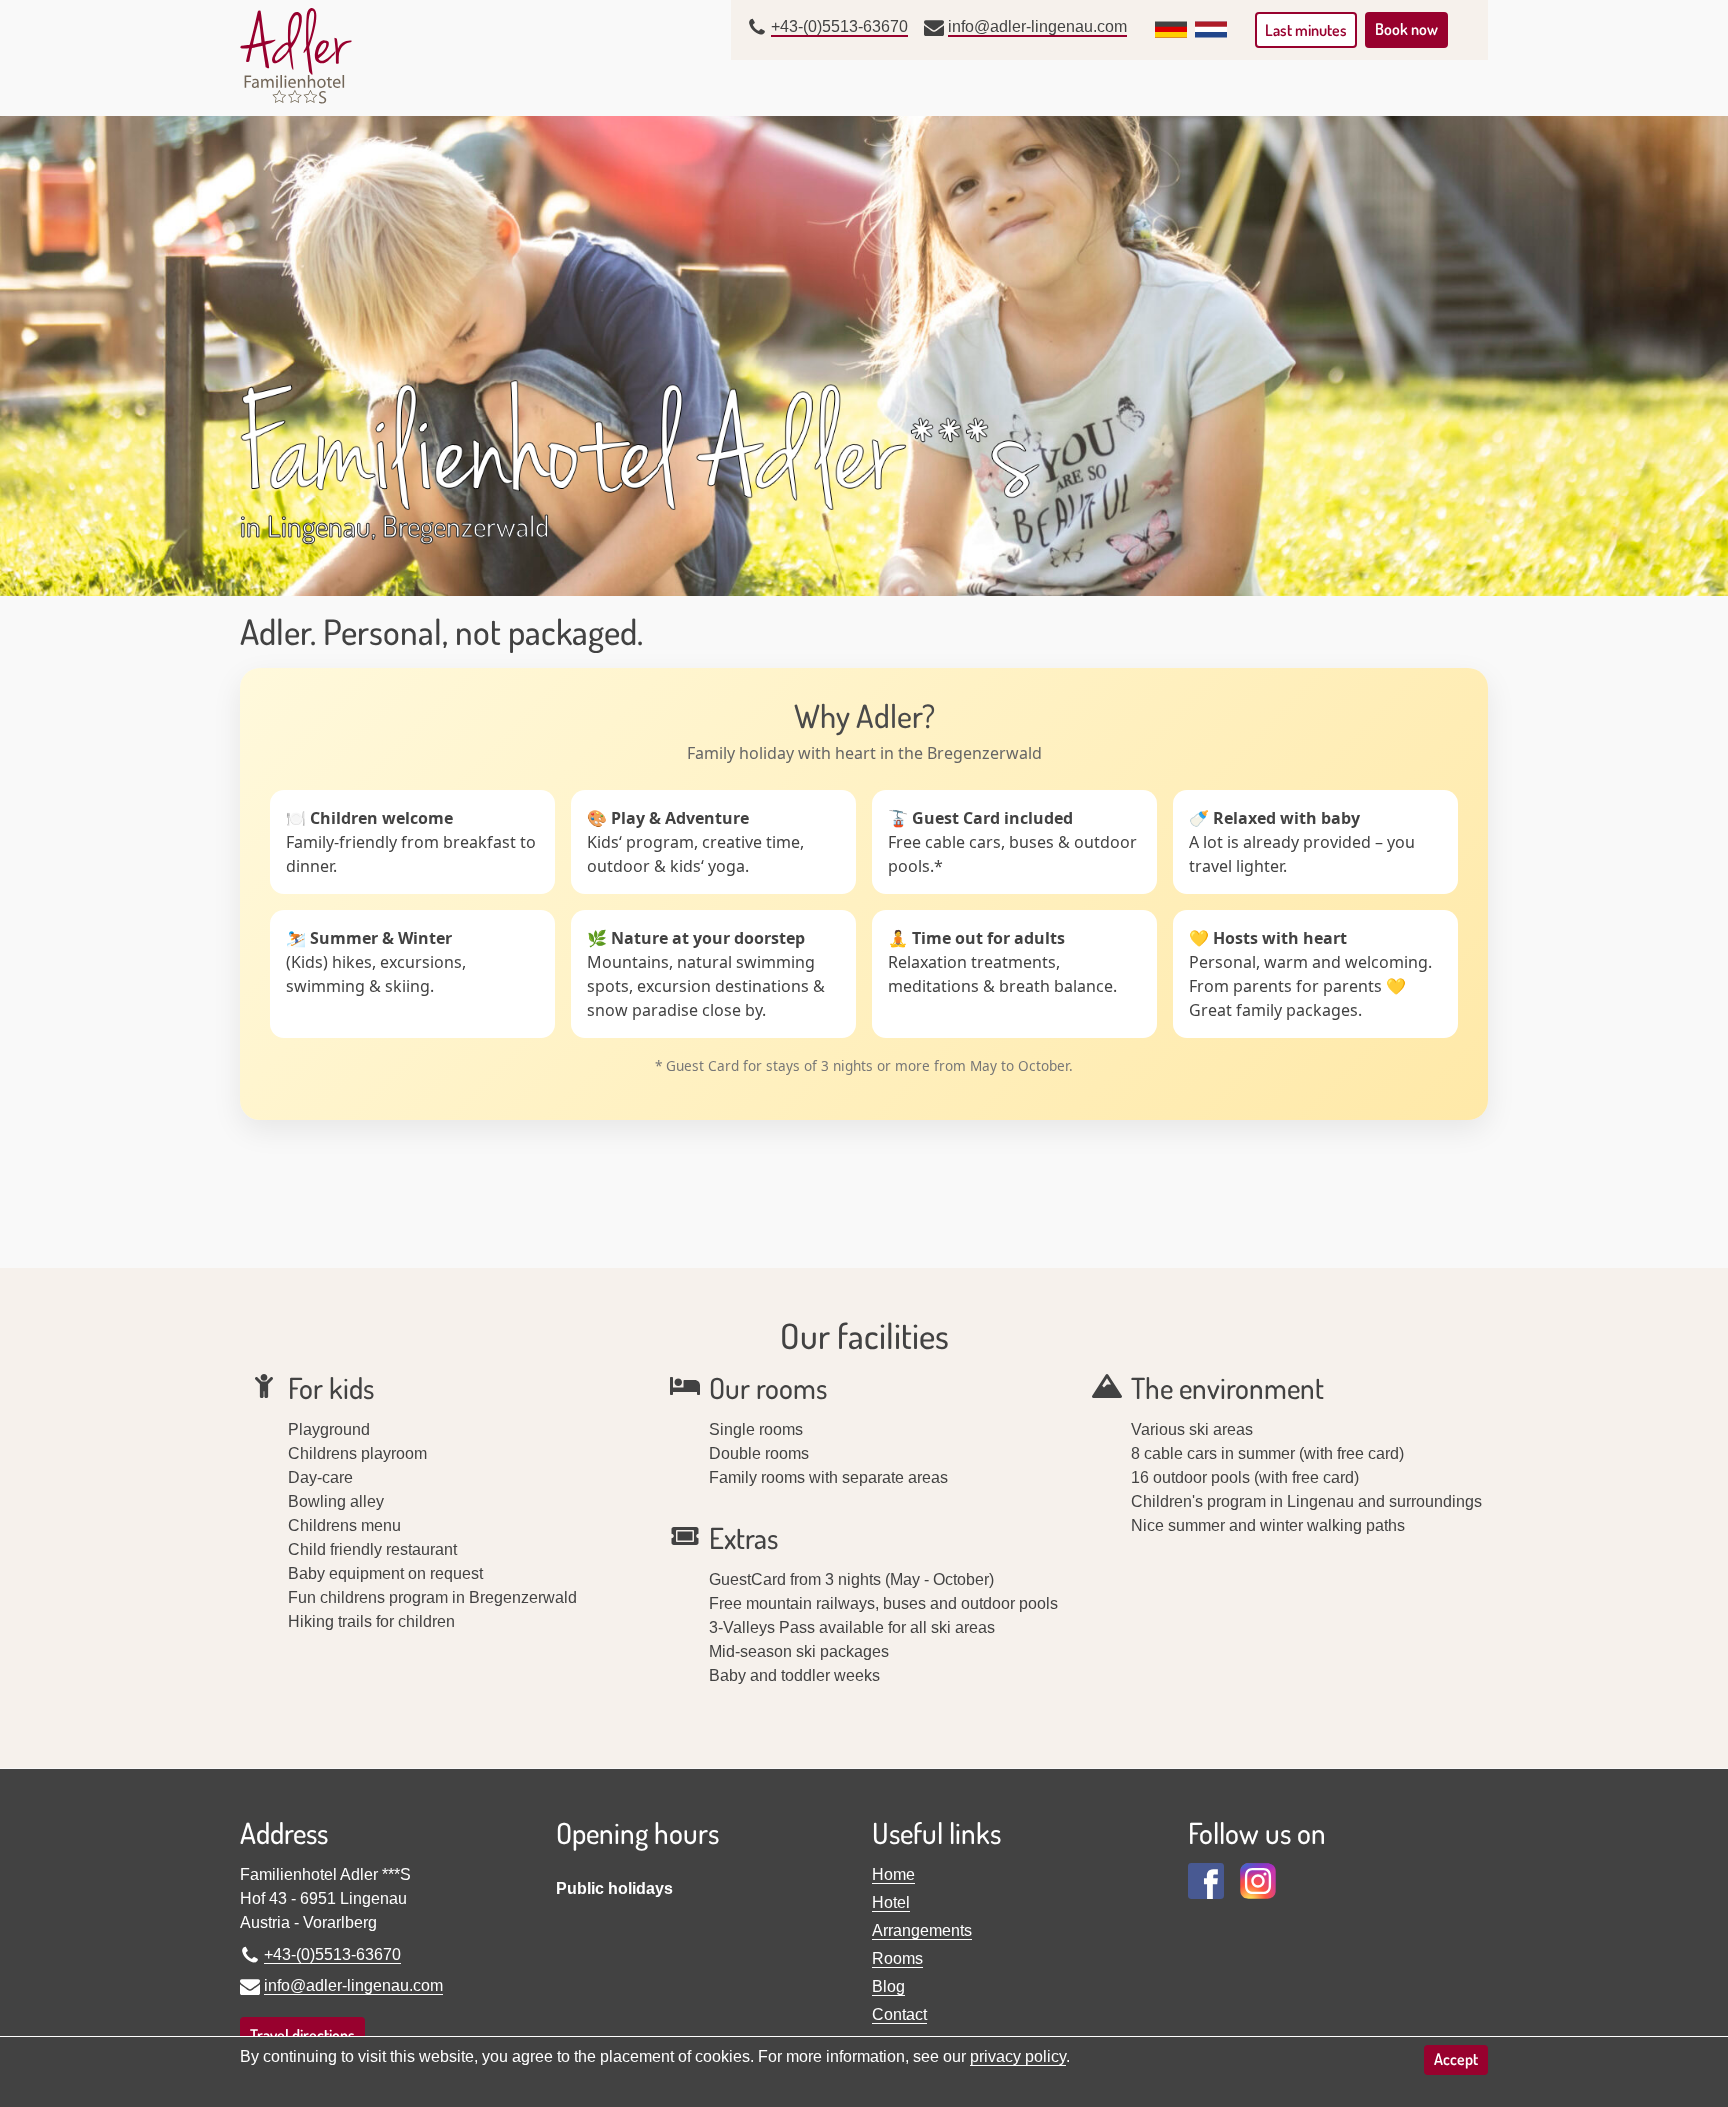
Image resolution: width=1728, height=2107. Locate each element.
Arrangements (922, 1930)
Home (893, 1874)
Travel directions (302, 2035)
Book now (1406, 29)
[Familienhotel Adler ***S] (296, 56)
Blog (888, 1986)
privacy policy (1018, 2056)
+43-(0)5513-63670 (839, 26)
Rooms (897, 1958)
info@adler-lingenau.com (1037, 26)
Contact (899, 2014)
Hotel (891, 1902)
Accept (1456, 2059)
